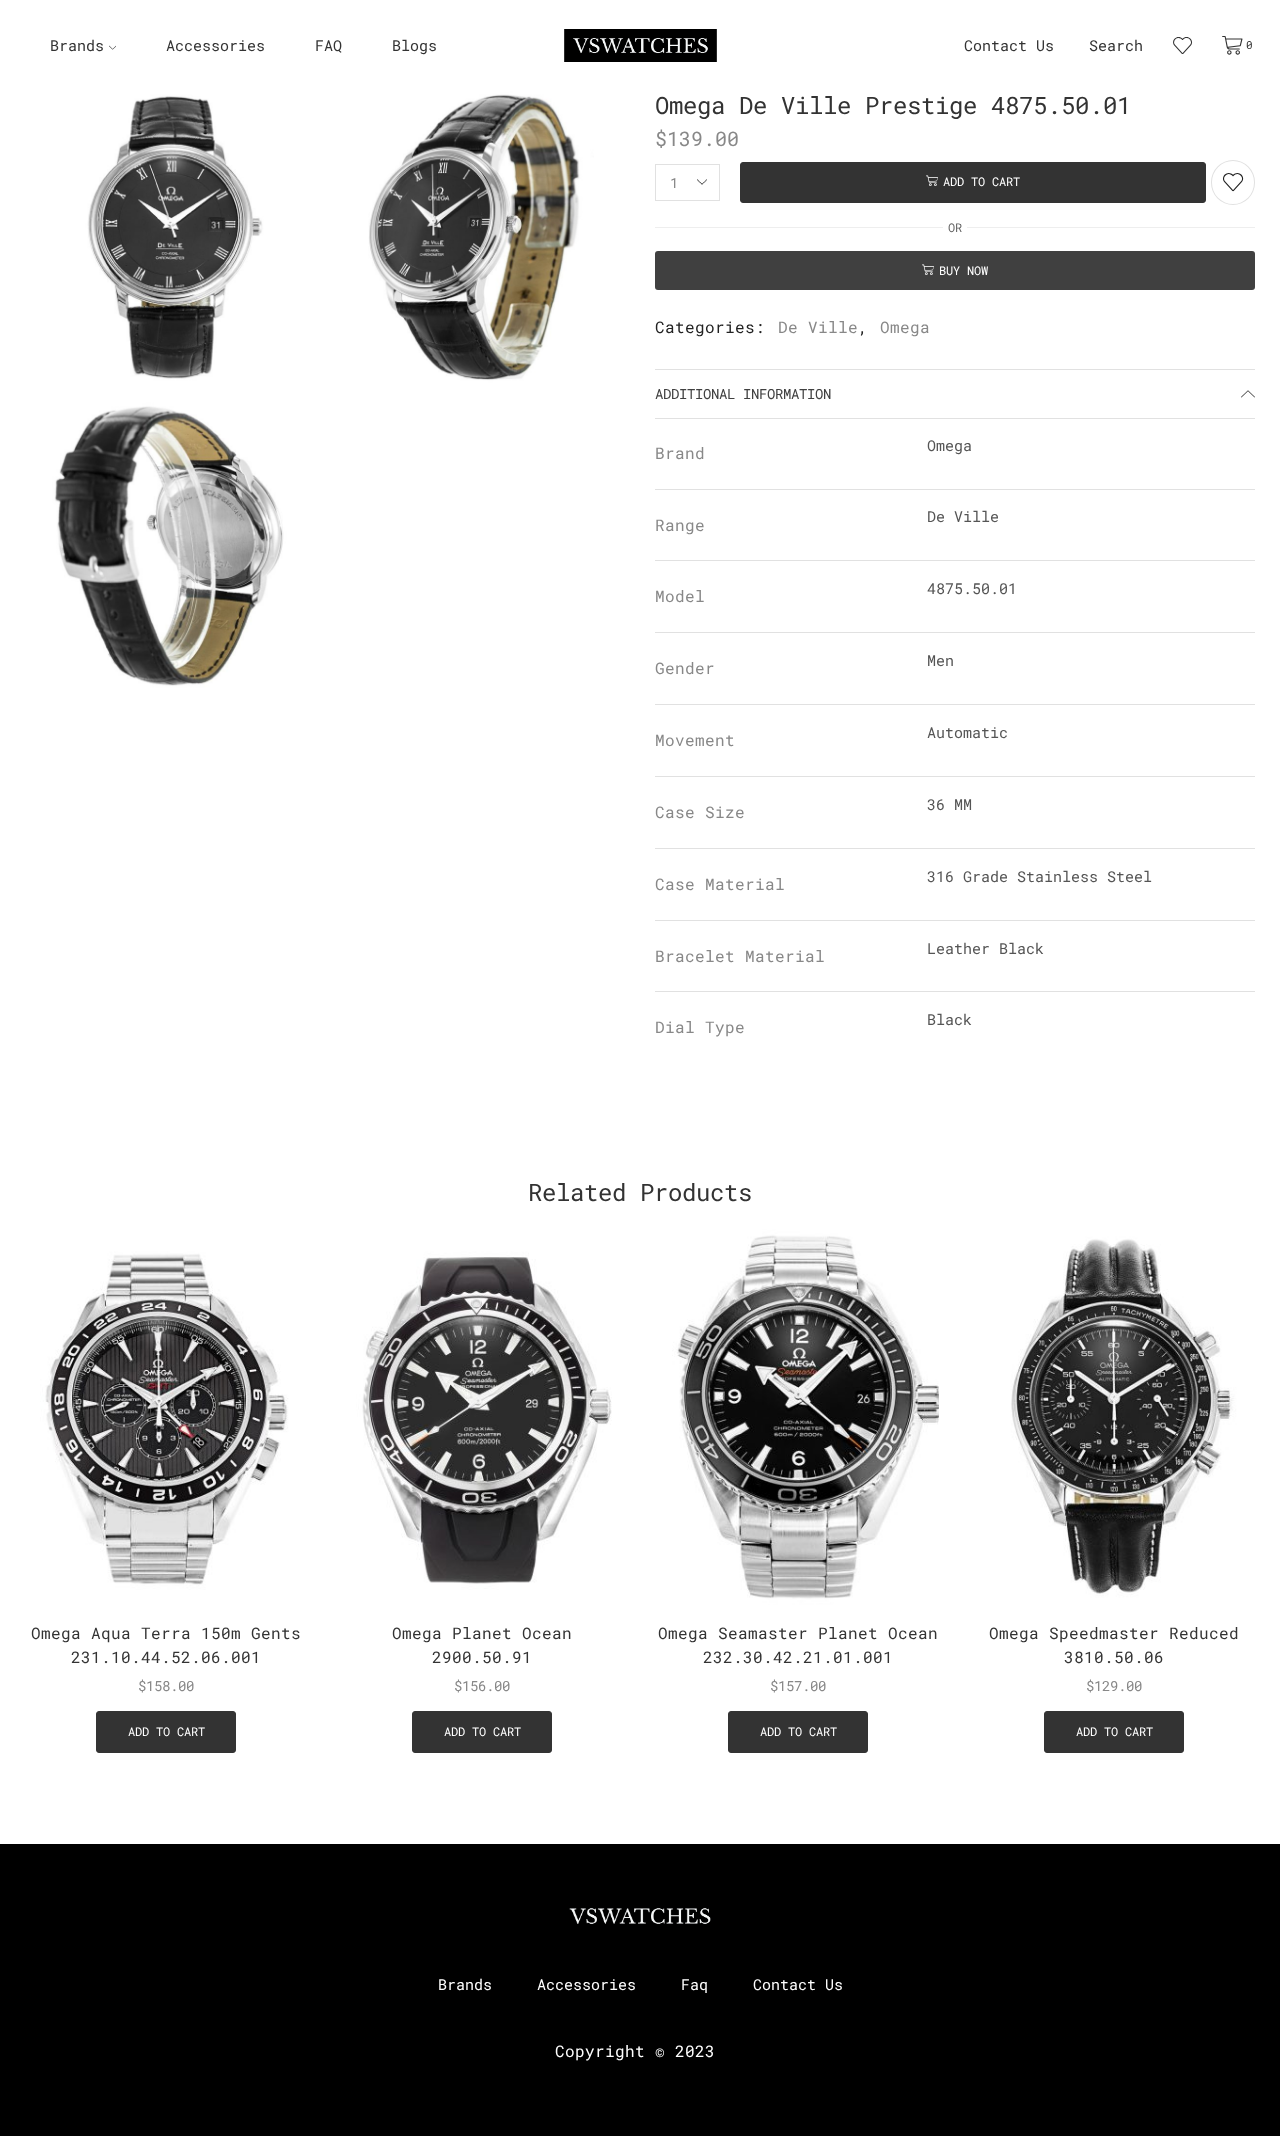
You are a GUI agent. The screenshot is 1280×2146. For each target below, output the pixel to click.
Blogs (414, 45)
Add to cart (981, 181)
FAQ (328, 45)
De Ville (818, 326)
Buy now (963, 270)
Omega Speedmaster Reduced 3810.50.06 (1114, 1644)
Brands (77, 45)
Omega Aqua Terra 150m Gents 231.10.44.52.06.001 (166, 1644)
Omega (905, 326)
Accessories (215, 45)
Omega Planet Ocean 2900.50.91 (482, 1644)
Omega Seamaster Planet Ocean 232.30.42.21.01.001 (798, 1644)
